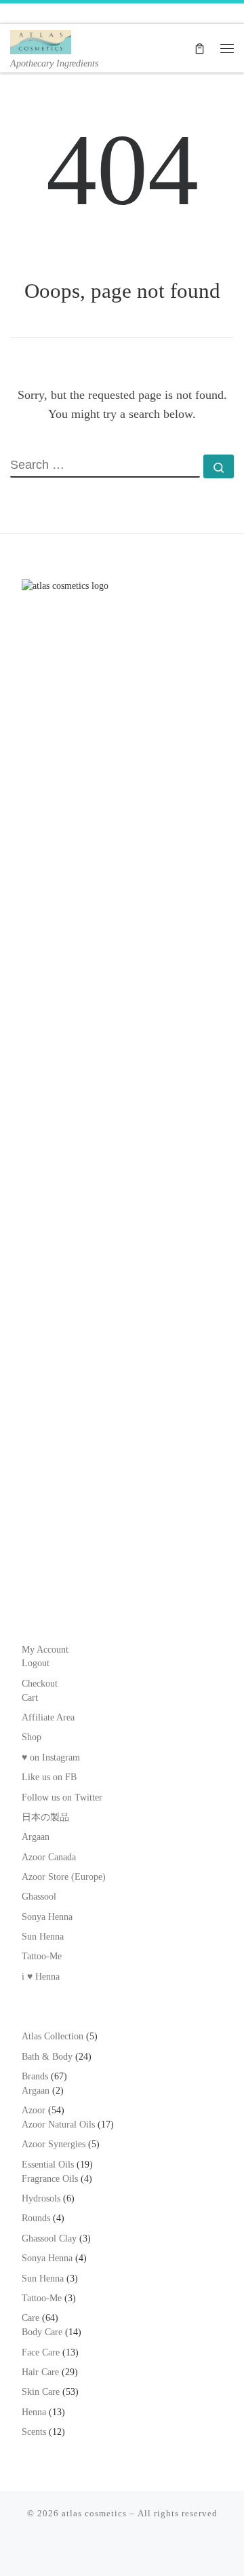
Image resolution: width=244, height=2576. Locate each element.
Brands (35, 2076)
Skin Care (41, 2392)
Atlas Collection (53, 2036)
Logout (36, 1663)
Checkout (40, 1684)
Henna (34, 2412)
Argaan (36, 1837)
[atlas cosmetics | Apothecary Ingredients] (41, 40)
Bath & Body (47, 2057)
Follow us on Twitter (62, 1798)
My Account (45, 1650)
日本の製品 (45, 1817)
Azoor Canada (49, 1857)
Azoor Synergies (54, 2144)
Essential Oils (48, 2165)
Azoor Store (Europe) (64, 1877)
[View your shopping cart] (200, 48)
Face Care (41, 2352)
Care (30, 2318)
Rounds (36, 2218)
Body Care (42, 2332)
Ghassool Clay (49, 2238)
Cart (30, 1698)
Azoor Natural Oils (58, 2125)
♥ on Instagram (51, 1757)
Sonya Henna (47, 1917)
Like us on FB (49, 1777)
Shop (32, 1737)
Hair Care (40, 2372)
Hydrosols (41, 2198)
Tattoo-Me (42, 1956)
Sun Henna (43, 1937)
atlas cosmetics (94, 2513)
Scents (34, 2432)
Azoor (34, 2110)
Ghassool (39, 1897)
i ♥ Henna (41, 1977)
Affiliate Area (48, 1717)
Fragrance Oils (50, 2179)
